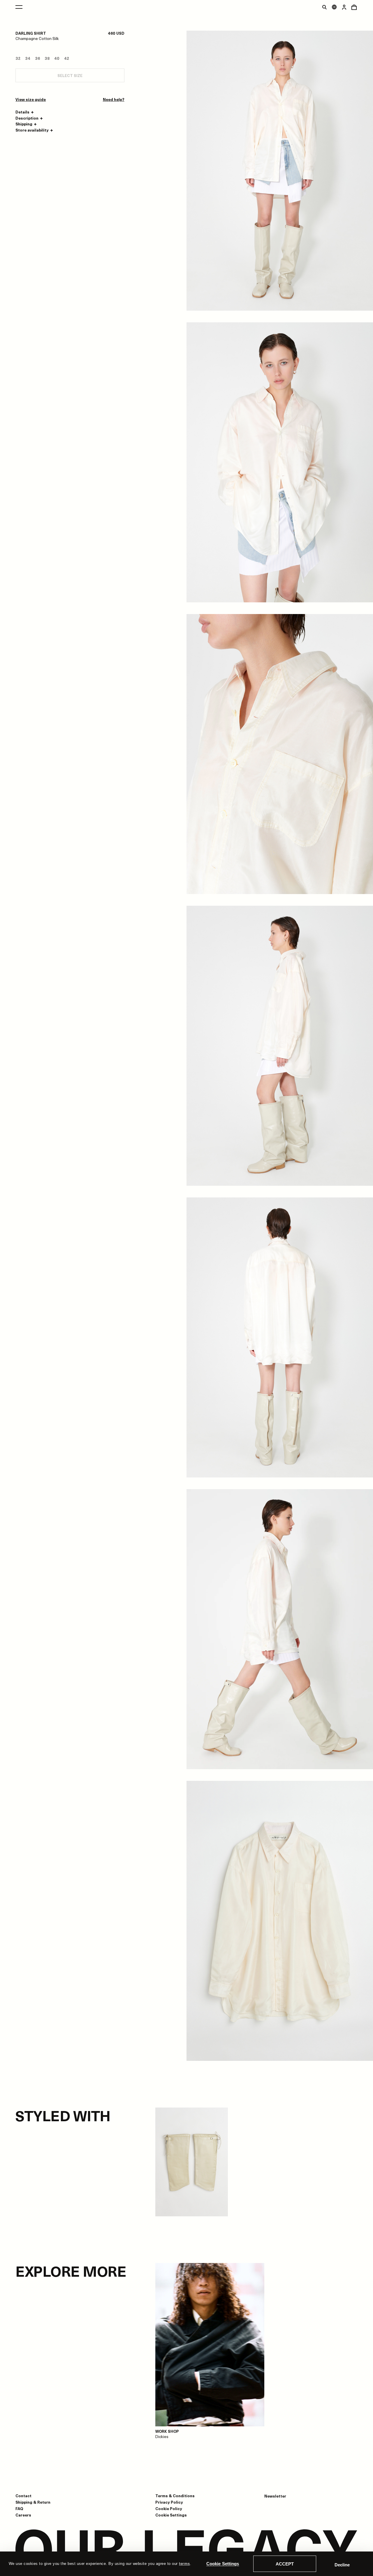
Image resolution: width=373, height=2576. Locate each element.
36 (37, 58)
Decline (342, 2565)
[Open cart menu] (354, 7)
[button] (25, 112)
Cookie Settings (223, 2564)
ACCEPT (285, 2564)
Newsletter (275, 2496)
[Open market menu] (334, 7)
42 (67, 58)
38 (47, 58)
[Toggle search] (324, 7)
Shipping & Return (33, 2502)
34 (28, 58)
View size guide (31, 99)
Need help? (114, 99)
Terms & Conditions (175, 2496)
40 (57, 58)
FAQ (19, 2508)
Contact (23, 2496)
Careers (23, 2515)
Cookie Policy (169, 2508)
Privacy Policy (169, 2502)
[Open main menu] (19, 7)
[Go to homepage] (186, 2550)
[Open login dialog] (344, 7)
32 (18, 58)
